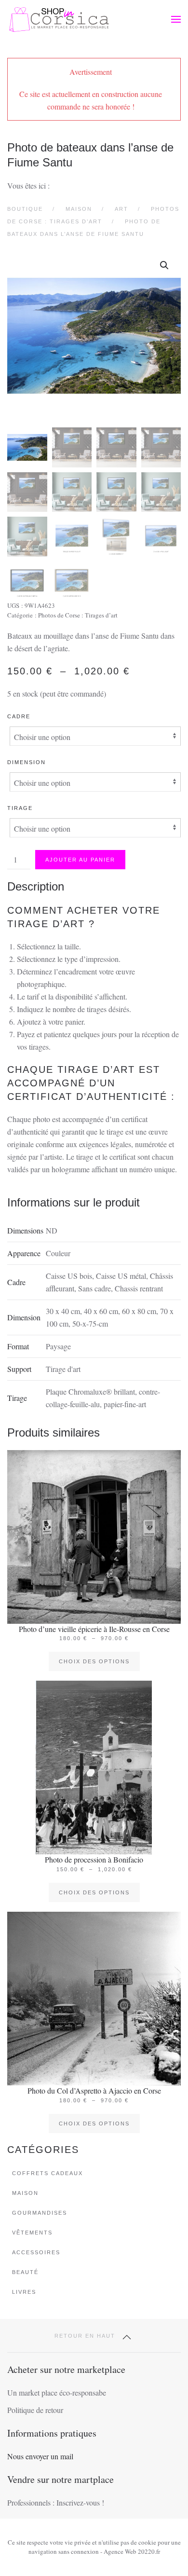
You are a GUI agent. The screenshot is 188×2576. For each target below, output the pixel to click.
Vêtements (32, 2233)
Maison (25, 2193)
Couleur (58, 1253)
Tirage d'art (63, 1369)
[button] (176, 19)
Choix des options (94, 1661)
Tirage (20, 808)
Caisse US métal (121, 1276)
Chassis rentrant (139, 1288)
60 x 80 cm (139, 1311)
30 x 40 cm (63, 1311)
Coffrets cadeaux (47, 2173)
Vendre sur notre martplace (60, 2479)
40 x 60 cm (101, 1311)
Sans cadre (94, 1288)
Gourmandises (40, 2213)
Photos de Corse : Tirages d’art (78, 615)
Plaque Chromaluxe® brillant (90, 1391)
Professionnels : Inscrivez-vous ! (56, 2502)
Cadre (19, 716)
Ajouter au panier (80, 860)
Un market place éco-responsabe (57, 2392)
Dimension (27, 762)
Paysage (58, 1346)
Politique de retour (35, 2410)
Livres (24, 2292)
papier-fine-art (125, 1404)
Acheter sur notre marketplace (66, 2369)
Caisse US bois (69, 1276)
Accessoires (36, 2252)
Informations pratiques (52, 2433)
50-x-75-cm (90, 1323)
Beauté (25, 2272)
